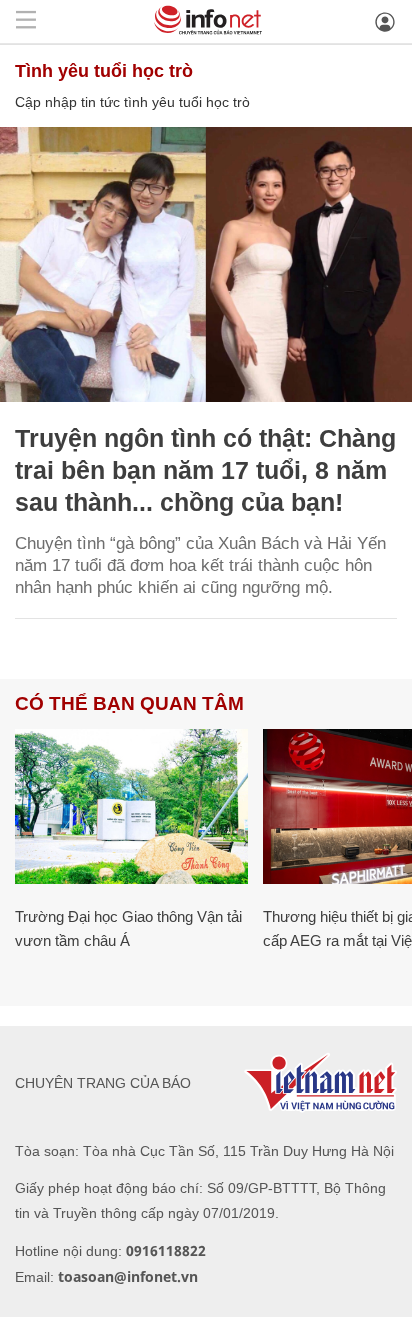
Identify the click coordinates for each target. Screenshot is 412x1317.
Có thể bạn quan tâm (129, 703)
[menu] (26, 21)
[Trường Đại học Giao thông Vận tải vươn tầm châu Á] (131, 806)
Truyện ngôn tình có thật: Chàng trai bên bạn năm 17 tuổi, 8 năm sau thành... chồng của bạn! (205, 470)
